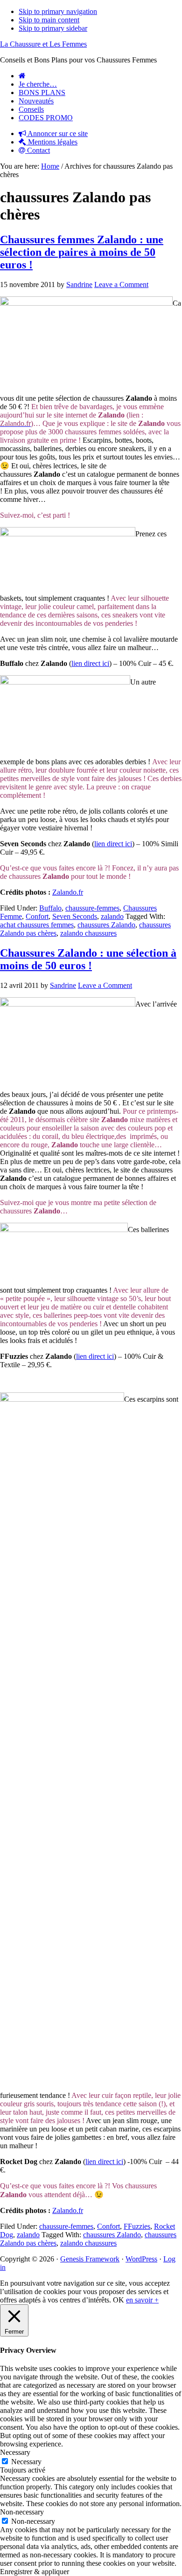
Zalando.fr (68, 892)
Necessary (26, 2462)
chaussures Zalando (106, 925)
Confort (37, 916)
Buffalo (50, 908)
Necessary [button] (15, 2452)
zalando (112, 916)
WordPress (141, 2259)
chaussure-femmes (92, 908)
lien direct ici (90, 663)
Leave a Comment (121, 284)
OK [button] (119, 2300)
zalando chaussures (88, 933)
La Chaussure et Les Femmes (43, 44)
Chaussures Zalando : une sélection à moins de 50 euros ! (88, 959)
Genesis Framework (90, 2259)
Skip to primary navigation (58, 11)
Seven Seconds (75, 916)
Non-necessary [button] (22, 2512)
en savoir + (142, 2300)
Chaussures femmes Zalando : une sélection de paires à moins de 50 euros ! (82, 252)
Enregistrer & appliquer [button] (35, 2572)
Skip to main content (49, 20)
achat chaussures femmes (37, 925)
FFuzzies (137, 2226)
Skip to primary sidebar (53, 28)
